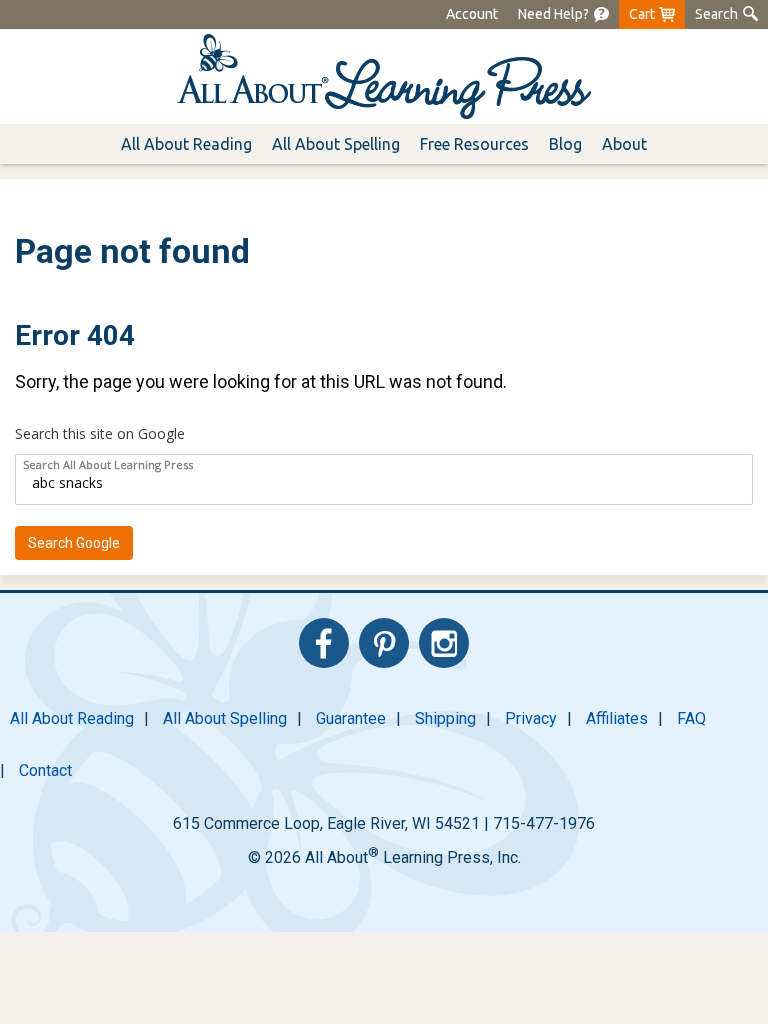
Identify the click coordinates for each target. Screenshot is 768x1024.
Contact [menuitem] (45, 770)
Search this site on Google (100, 433)
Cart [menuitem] (642, 14)
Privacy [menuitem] (531, 718)
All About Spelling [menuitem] (225, 718)
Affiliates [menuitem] (617, 718)
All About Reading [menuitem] (72, 718)
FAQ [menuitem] (691, 718)
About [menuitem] (624, 144)
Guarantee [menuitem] (351, 718)
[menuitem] (563, 14)
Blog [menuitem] (565, 144)
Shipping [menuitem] (445, 718)
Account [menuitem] (472, 14)
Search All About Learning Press (108, 464)
